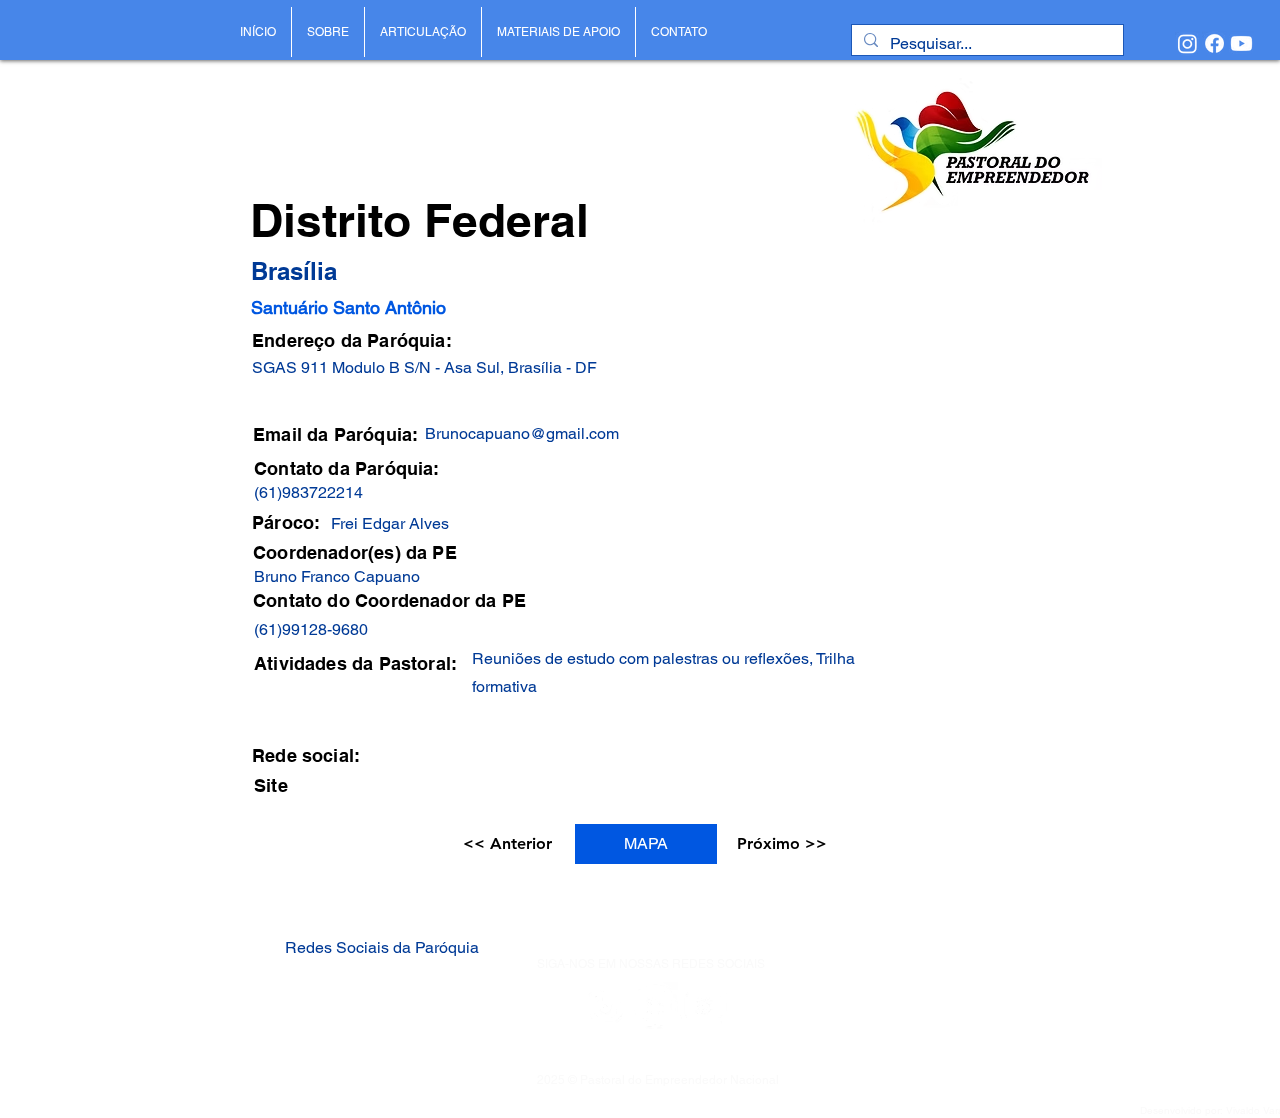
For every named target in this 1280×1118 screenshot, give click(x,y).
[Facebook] (1214, 43)
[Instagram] (1187, 43)
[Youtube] (1241, 43)
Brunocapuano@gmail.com (522, 433)
